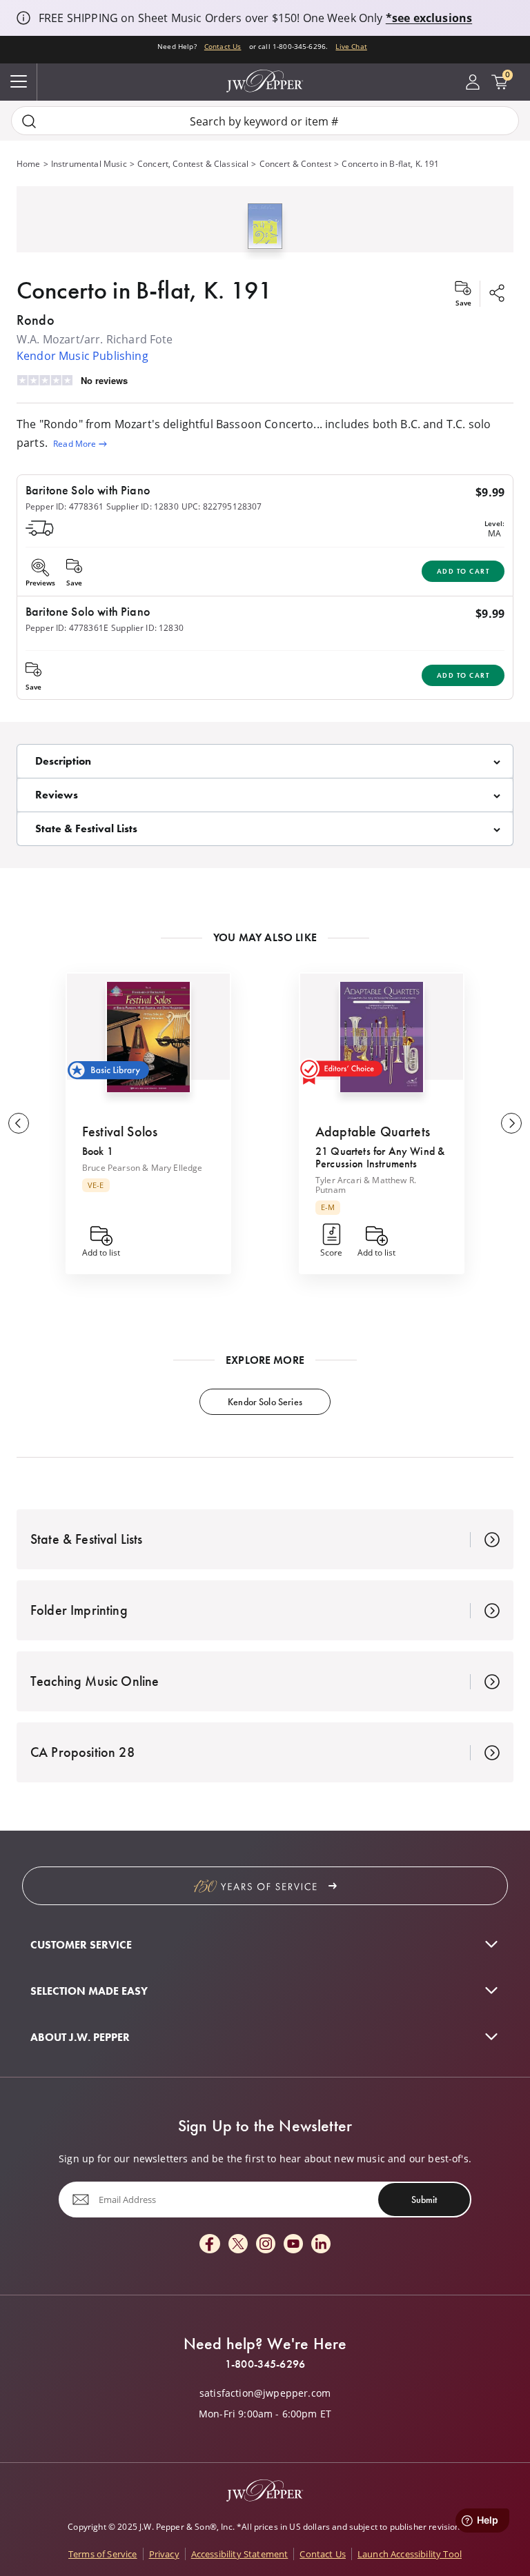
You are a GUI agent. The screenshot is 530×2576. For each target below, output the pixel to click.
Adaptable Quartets (373, 1131)
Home (29, 163)
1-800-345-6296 (265, 2364)
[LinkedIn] (321, 2245)
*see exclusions (429, 18)
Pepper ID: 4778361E (67, 627)
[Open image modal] (265, 231)
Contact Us (223, 47)
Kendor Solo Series (265, 1402)
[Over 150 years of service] (265, 1886)
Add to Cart (463, 571)
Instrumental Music (89, 163)
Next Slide (511, 1123)
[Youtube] (293, 2245)
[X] (238, 2245)
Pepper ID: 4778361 (65, 506)
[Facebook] (210, 2245)
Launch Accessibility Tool (410, 2554)
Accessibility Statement (240, 2554)
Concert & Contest (296, 163)
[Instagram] (266, 2245)
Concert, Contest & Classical (193, 163)
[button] (265, 223)
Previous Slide (19, 1123)
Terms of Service (103, 2554)
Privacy (164, 2554)
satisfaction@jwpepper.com (265, 2393)
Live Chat (351, 47)
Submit (424, 2200)
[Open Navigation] (19, 82)
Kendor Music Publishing (82, 355)
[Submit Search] (29, 121)
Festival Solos (120, 1131)
